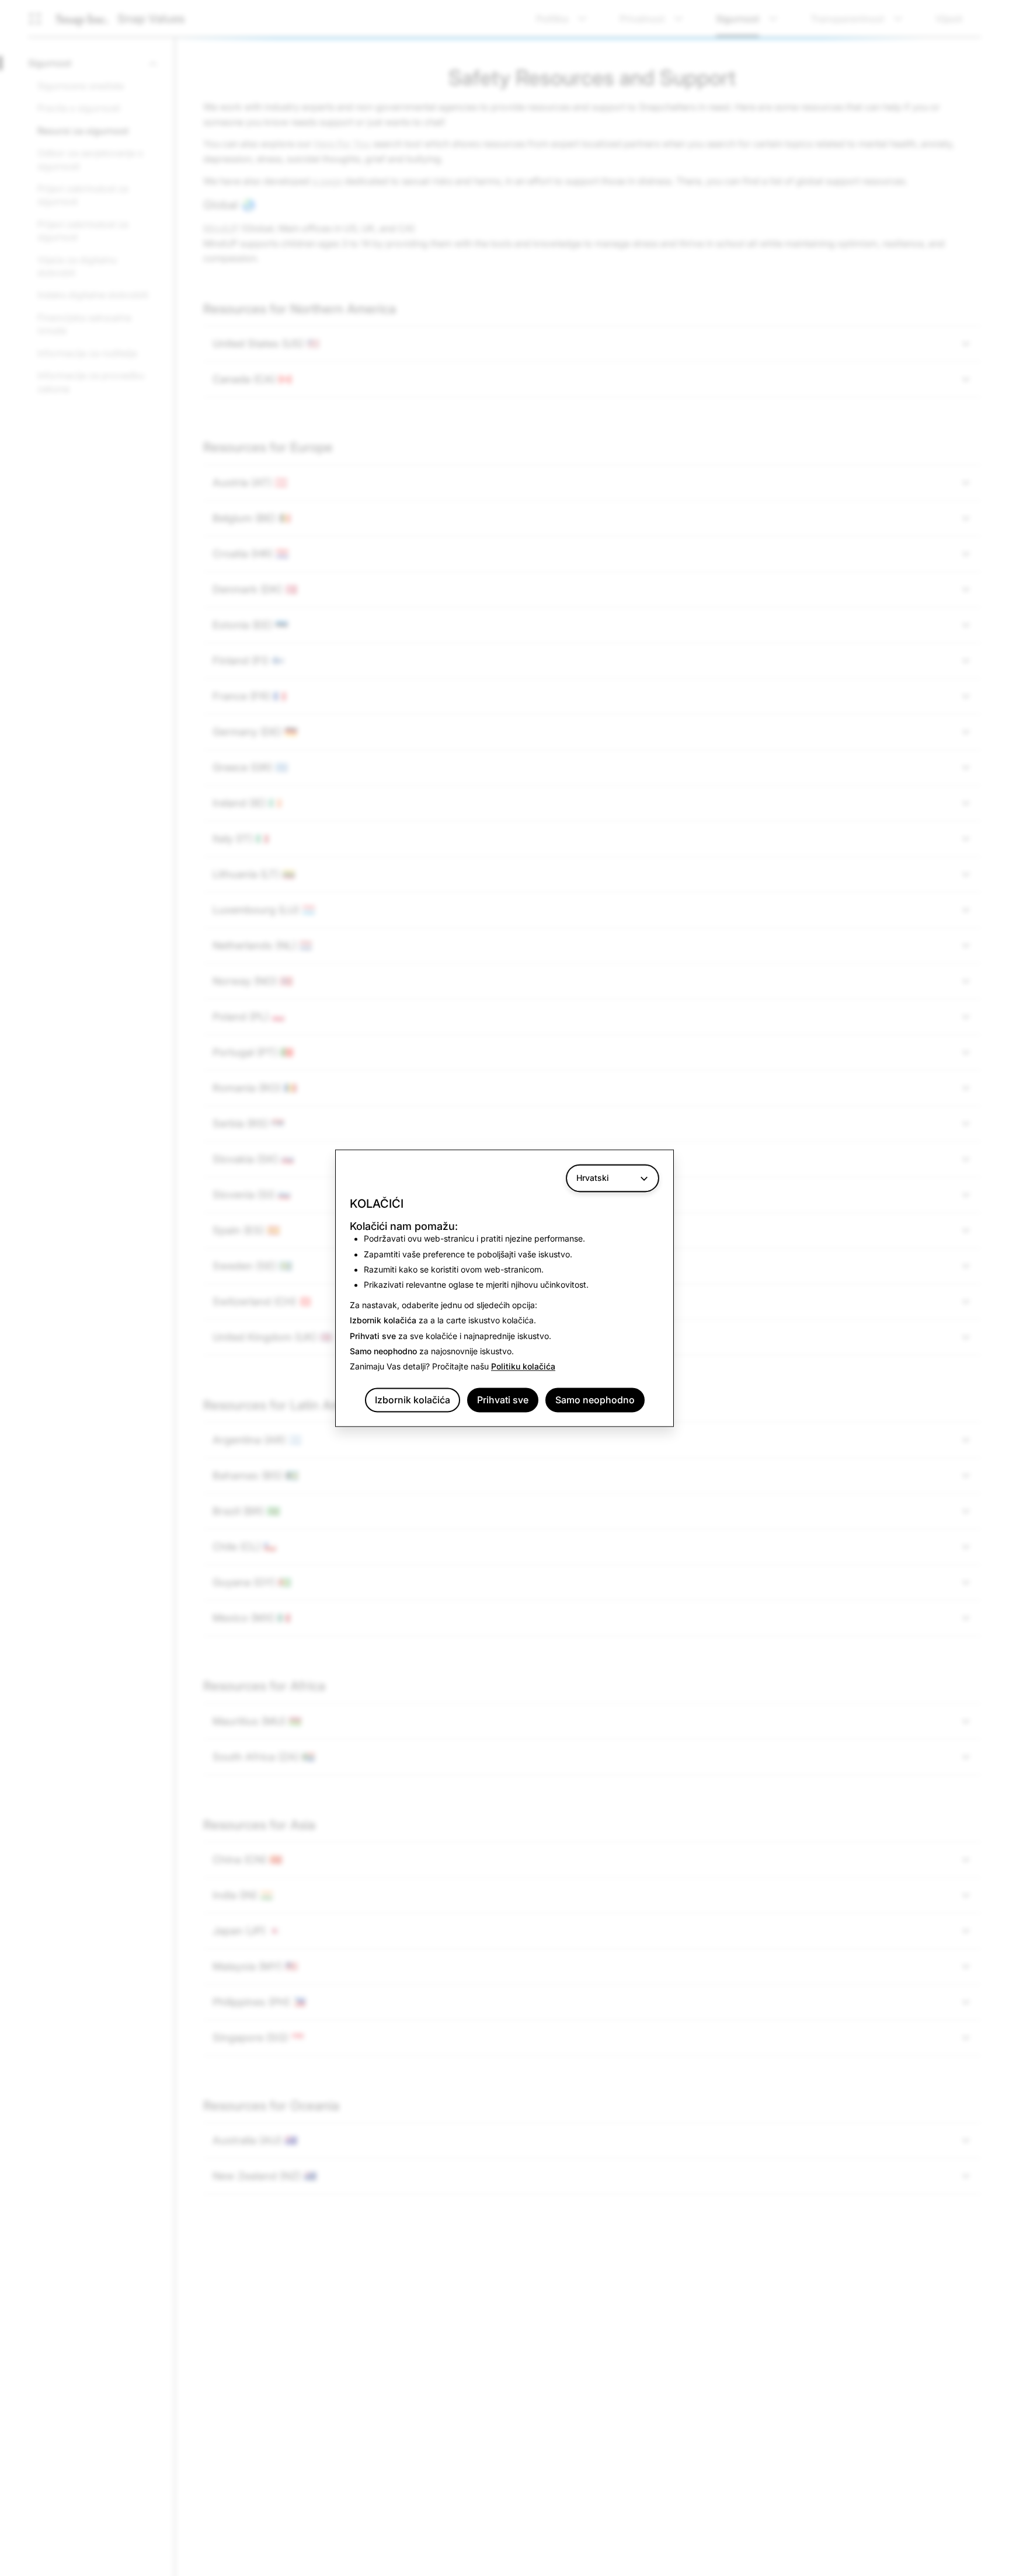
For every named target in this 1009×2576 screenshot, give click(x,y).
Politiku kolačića (523, 1367)
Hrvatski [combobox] (593, 1178)
